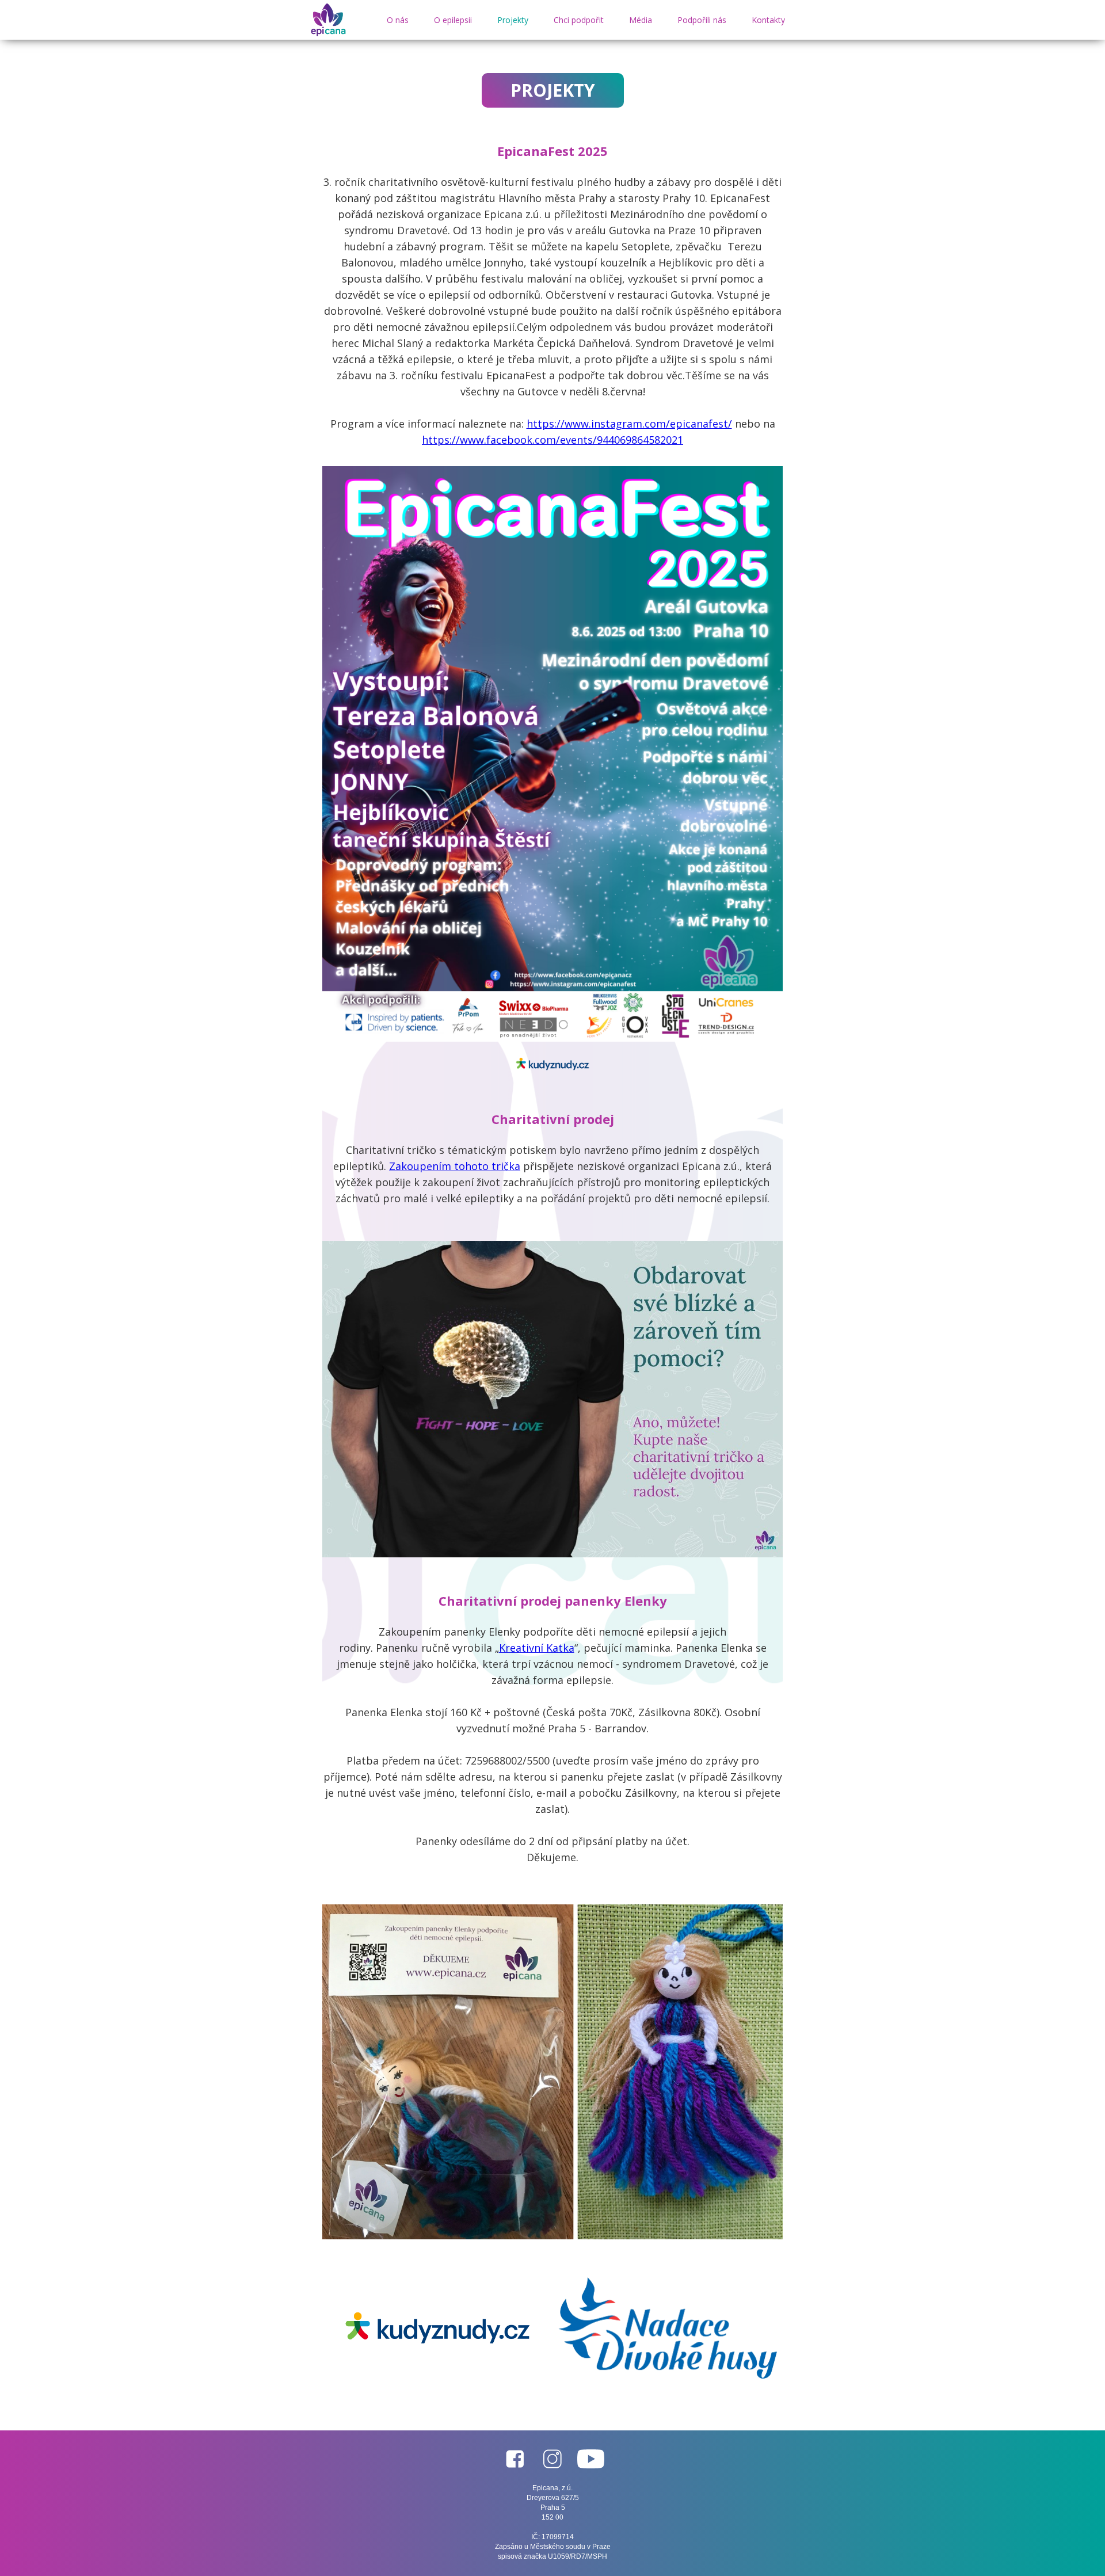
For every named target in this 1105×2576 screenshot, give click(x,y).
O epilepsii (453, 20)
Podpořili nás (702, 20)
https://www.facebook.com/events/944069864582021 (552, 440)
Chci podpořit (579, 20)
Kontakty (768, 20)
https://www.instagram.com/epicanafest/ (629, 424)
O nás (398, 20)
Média (641, 20)
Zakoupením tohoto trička (455, 1166)
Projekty (513, 20)
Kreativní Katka (537, 1648)
